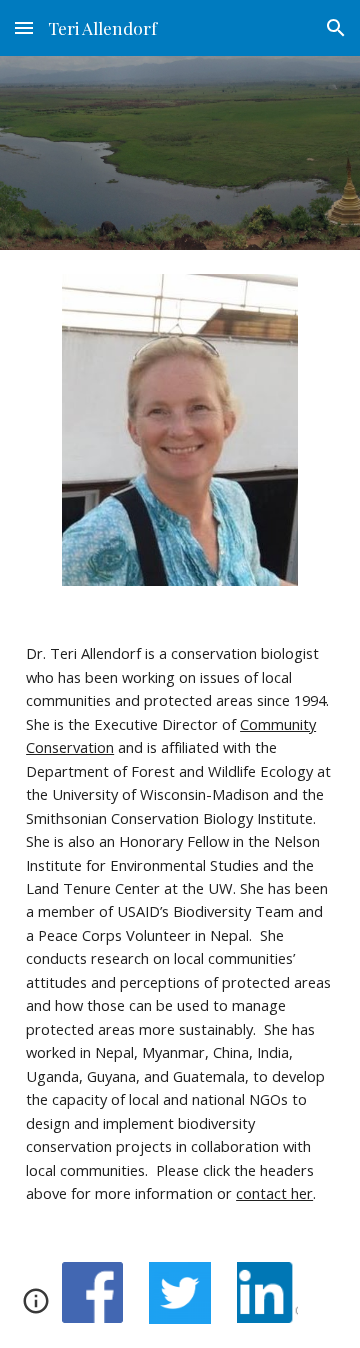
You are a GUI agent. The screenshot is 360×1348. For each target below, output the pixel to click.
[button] (24, 27)
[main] (180, 923)
